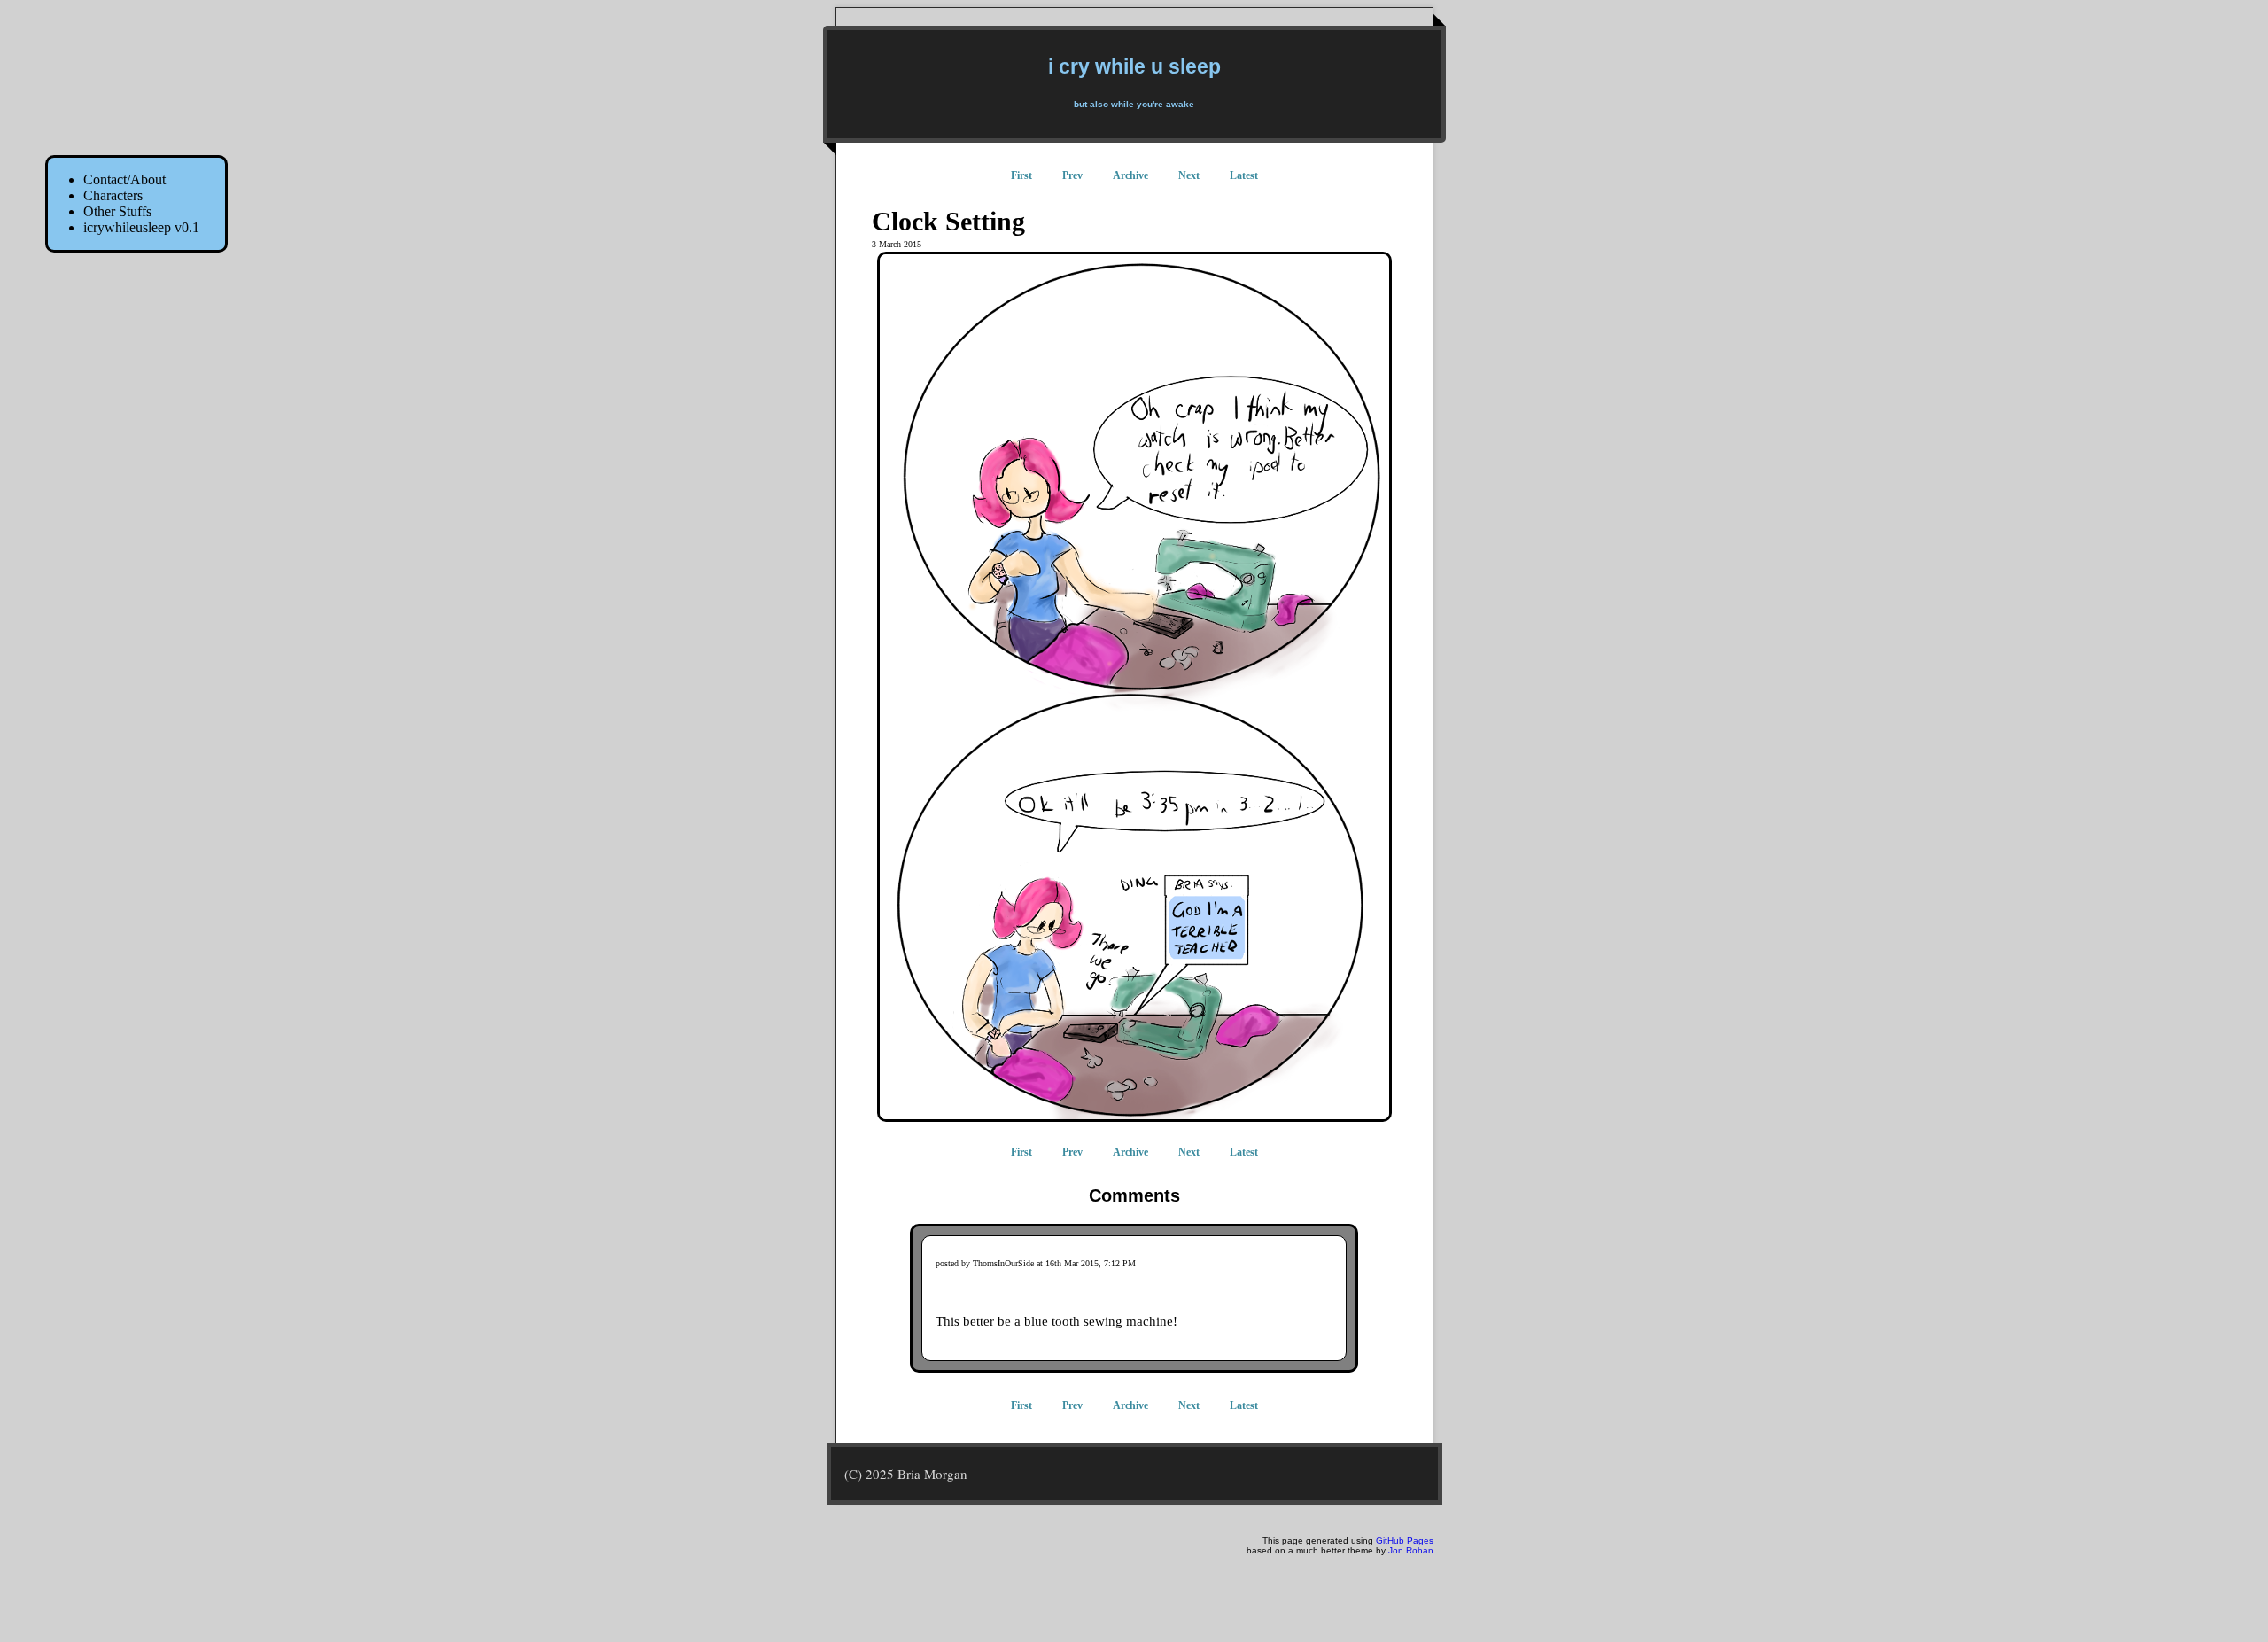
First (1021, 175)
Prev (1072, 175)
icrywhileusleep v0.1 (141, 227)
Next (1189, 175)
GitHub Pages (1405, 1541)
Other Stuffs (117, 211)
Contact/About (124, 179)
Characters (113, 195)
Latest (1244, 175)
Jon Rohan (1411, 1550)
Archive (1130, 175)
